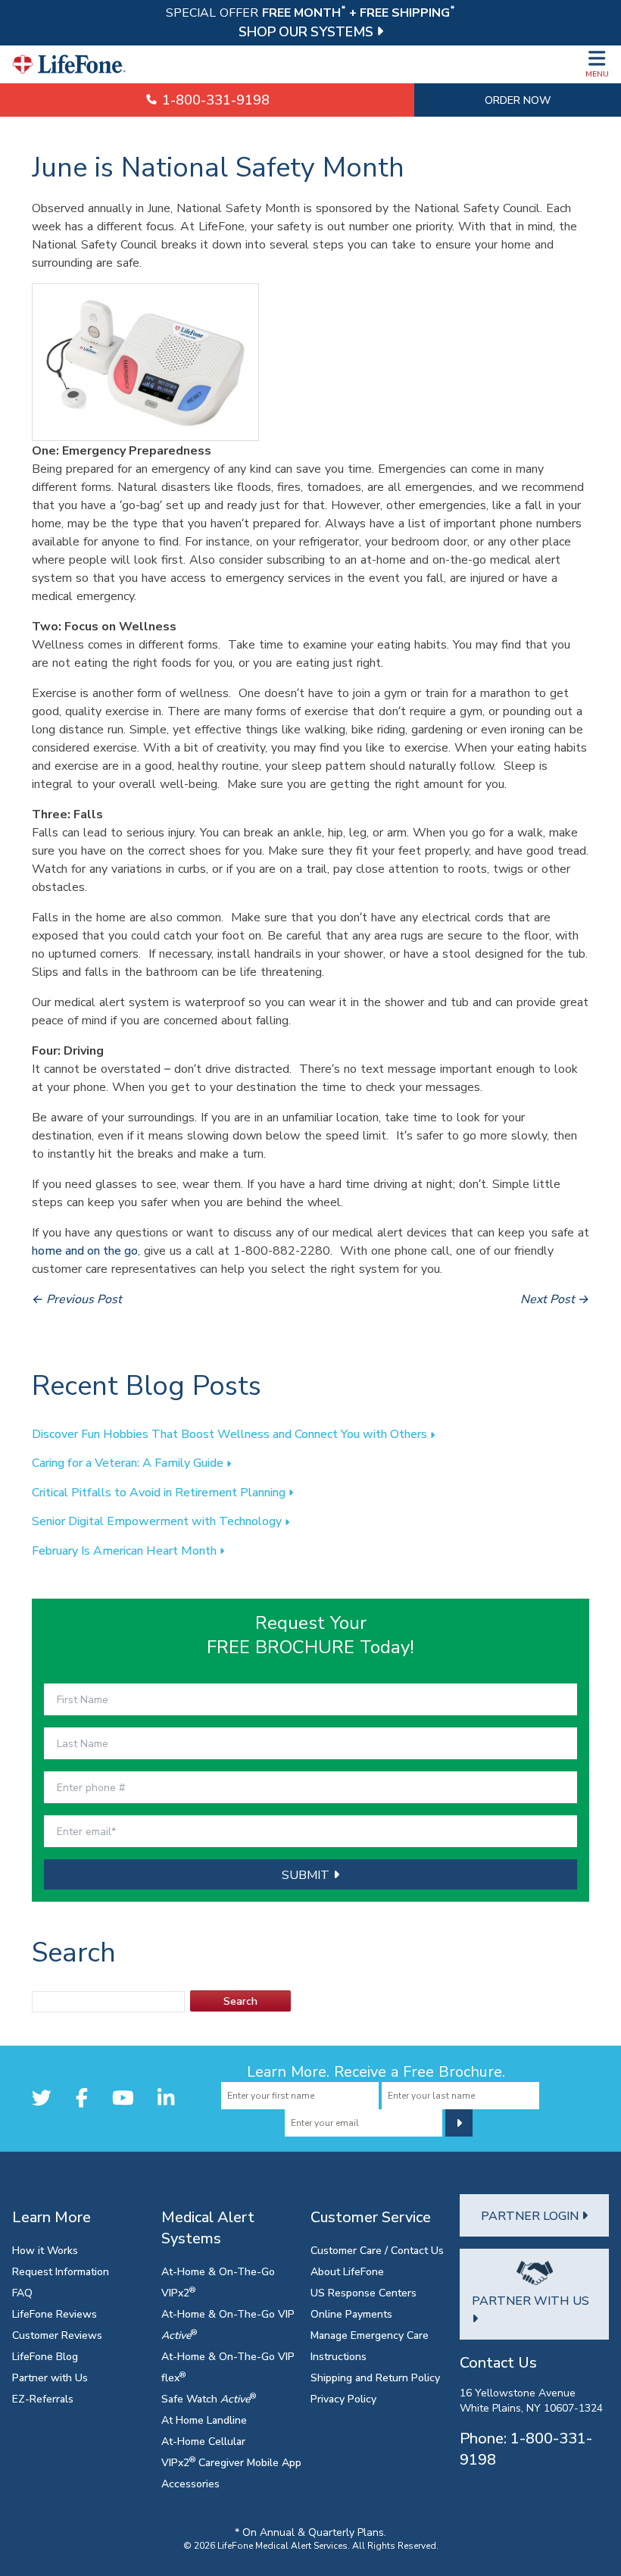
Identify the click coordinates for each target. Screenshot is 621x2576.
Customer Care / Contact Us (377, 2250)
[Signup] (459, 2123)
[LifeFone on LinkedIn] (166, 2098)
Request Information (61, 2271)
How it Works (45, 2250)
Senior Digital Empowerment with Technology (158, 1521)
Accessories (190, 2483)
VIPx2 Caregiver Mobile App (231, 2462)
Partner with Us (50, 2377)
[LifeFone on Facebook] (82, 2098)
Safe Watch (209, 2398)
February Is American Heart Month (126, 1550)
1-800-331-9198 (214, 100)
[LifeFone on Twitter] (42, 2098)
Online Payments (351, 2313)
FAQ (22, 2292)
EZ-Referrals (43, 2398)
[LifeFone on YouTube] (123, 2098)
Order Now (518, 100)
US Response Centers (364, 2292)
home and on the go (85, 1250)
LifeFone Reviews (55, 2313)
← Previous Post (77, 1299)
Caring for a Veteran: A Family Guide (129, 1462)
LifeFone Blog (45, 2356)
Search (240, 2001)
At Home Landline (204, 2420)
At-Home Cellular (203, 2441)
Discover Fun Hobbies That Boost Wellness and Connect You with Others (231, 1433)
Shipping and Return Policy (375, 2377)
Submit (307, 1874)
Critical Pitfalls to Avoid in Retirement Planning (160, 1492)
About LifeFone (347, 2271)
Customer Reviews (57, 2335)
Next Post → (555, 1299)
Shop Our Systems (307, 31)
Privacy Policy (343, 2398)
